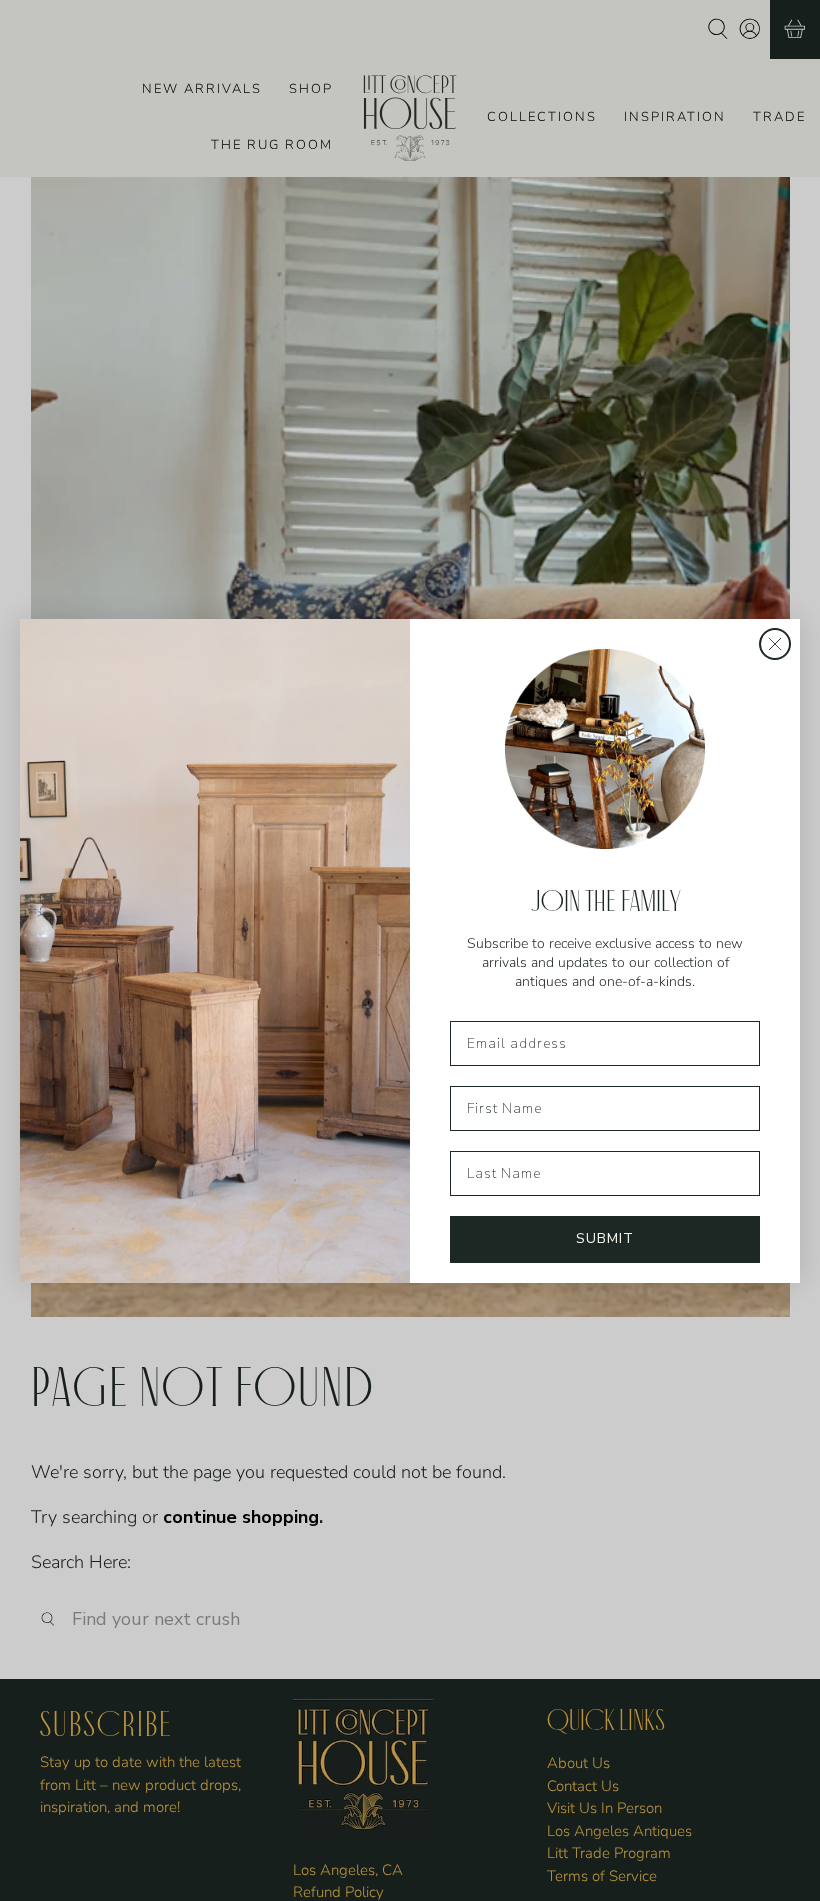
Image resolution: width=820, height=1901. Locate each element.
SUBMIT (605, 1238)
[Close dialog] (775, 644)
